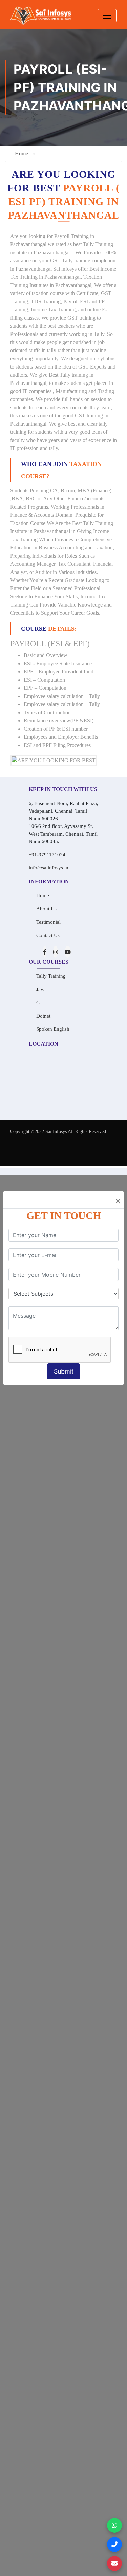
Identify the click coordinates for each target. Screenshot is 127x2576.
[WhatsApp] (114, 2525)
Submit (64, 1371)
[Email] (114, 2563)
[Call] (114, 2544)
